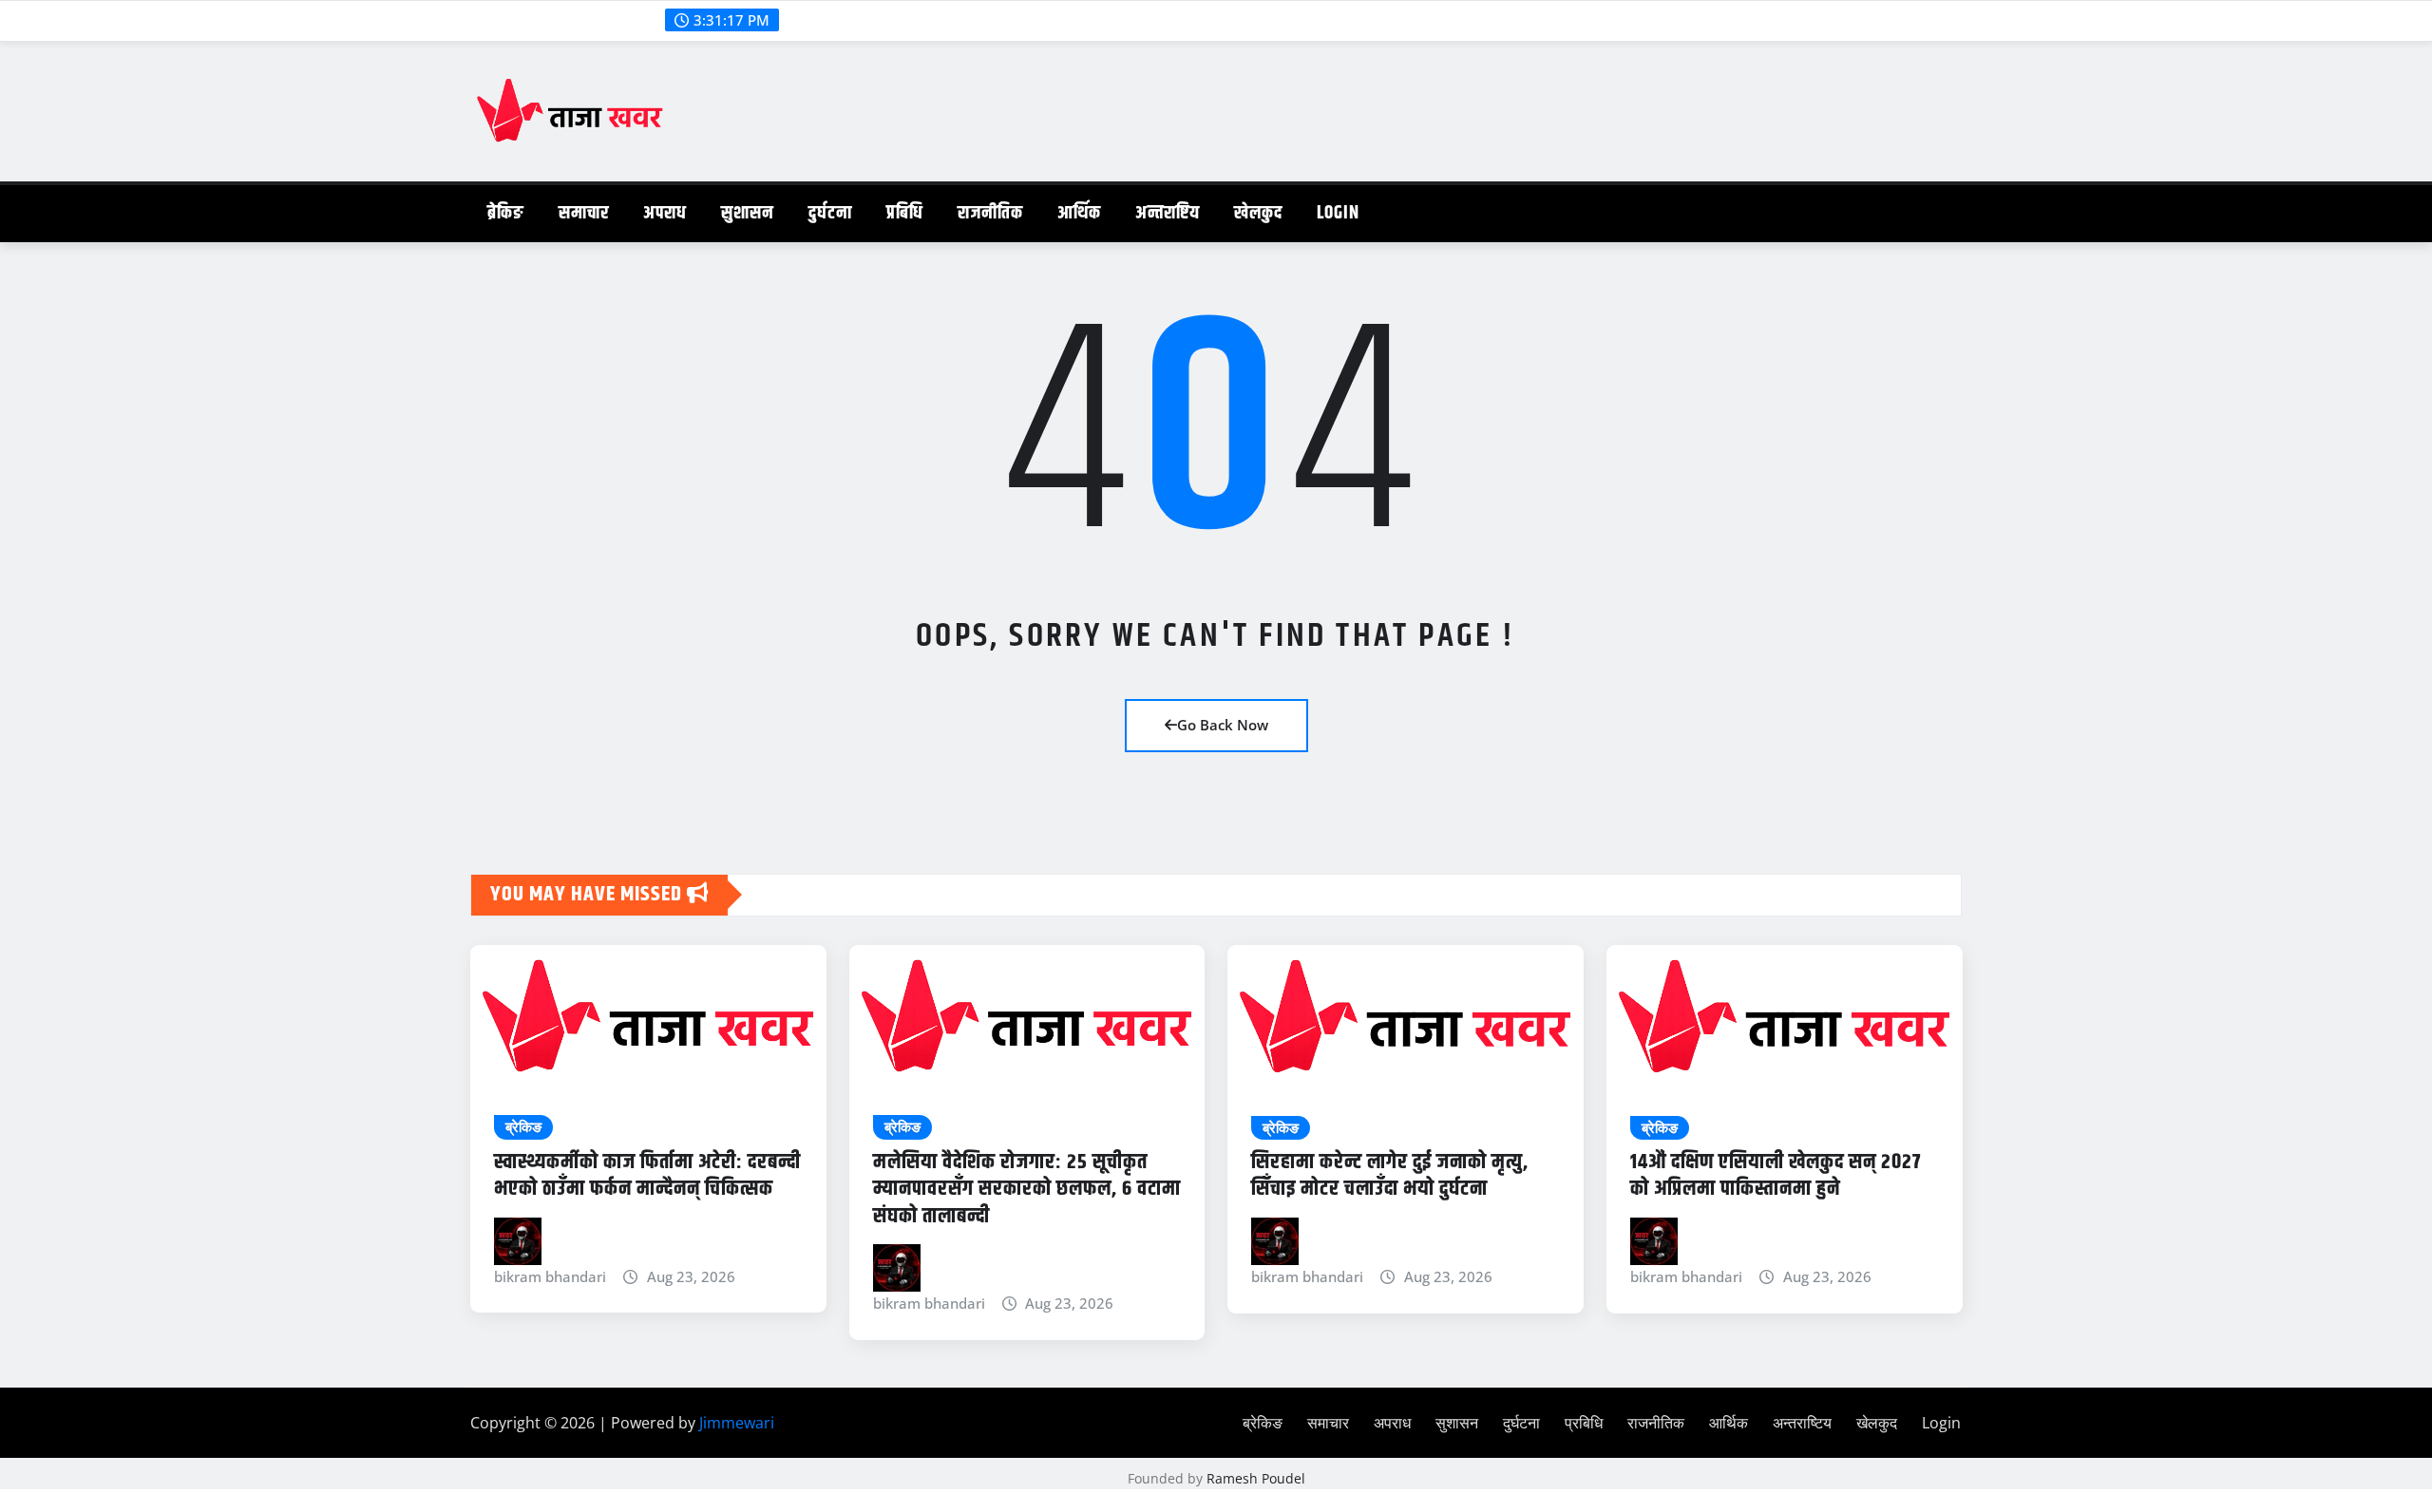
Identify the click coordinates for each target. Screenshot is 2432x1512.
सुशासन (748, 213)
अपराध (665, 213)
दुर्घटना (830, 213)
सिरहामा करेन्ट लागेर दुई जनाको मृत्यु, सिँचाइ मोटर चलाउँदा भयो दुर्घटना (1390, 1176)
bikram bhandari (550, 1276)
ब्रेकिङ (506, 213)
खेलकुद (1258, 213)
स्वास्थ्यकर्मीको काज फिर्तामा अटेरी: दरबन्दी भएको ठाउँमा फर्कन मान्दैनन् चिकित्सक (647, 1176)
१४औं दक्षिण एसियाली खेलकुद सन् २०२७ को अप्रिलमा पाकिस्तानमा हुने (1776, 1176)
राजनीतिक (990, 213)
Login (1338, 213)
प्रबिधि (905, 213)
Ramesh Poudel (1256, 1478)
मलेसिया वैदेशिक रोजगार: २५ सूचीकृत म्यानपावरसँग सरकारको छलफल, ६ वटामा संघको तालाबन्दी (1027, 1190)
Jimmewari (737, 1423)
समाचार (584, 213)
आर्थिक (1079, 213)
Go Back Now (1223, 725)
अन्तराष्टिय (1168, 213)
